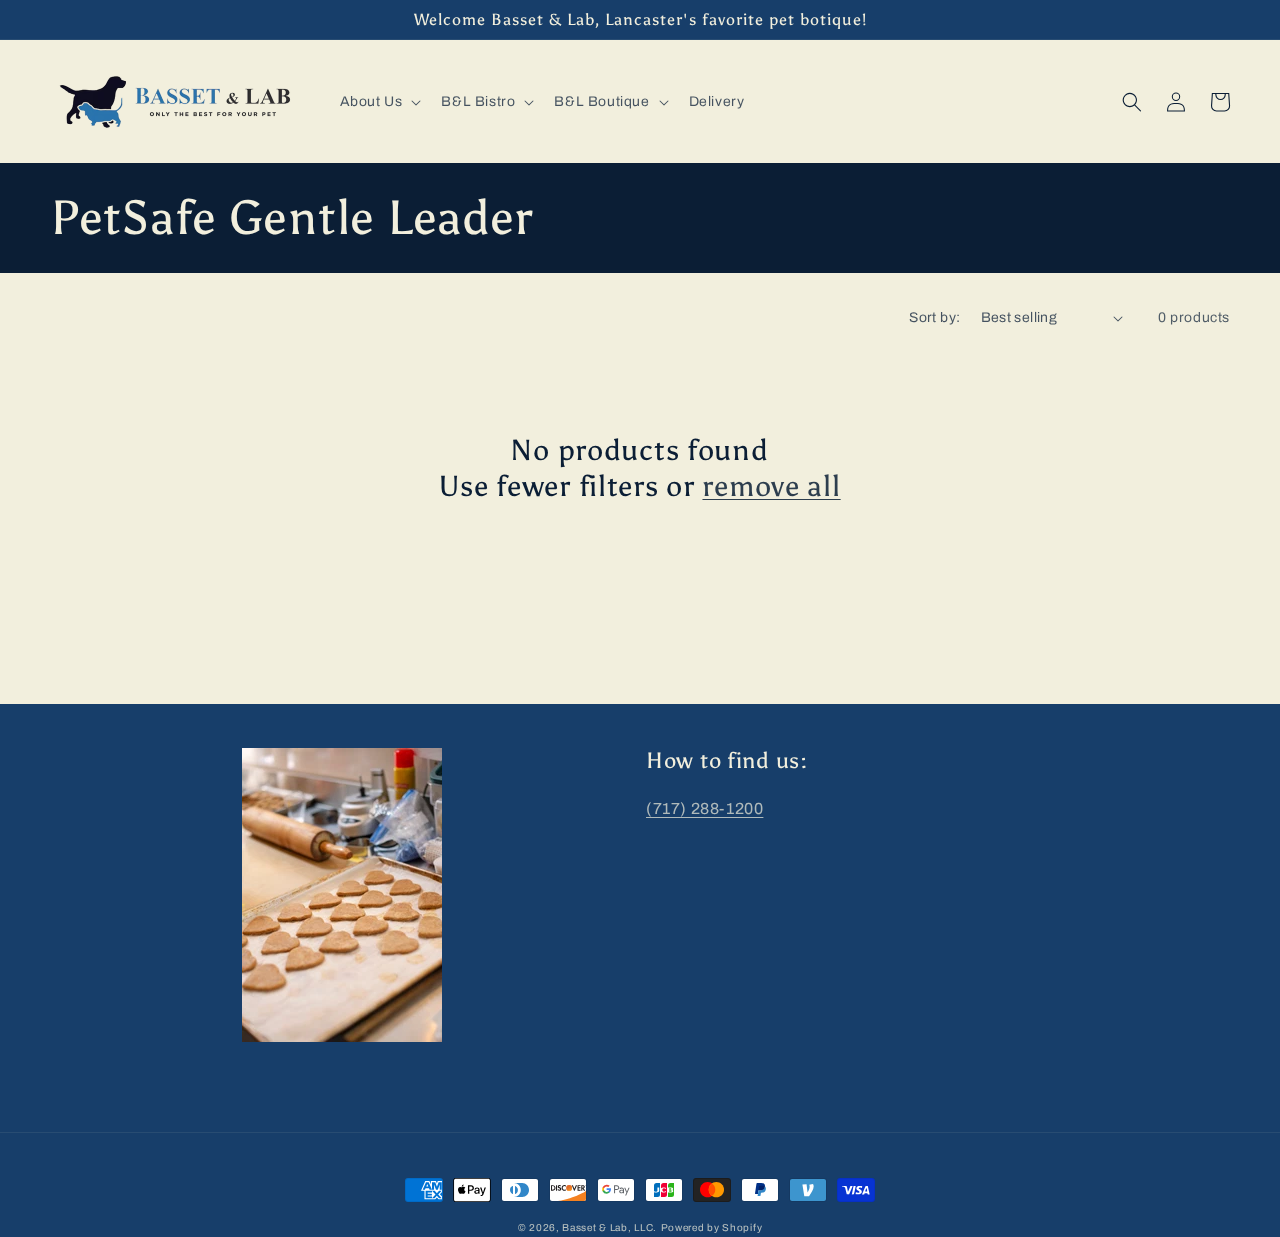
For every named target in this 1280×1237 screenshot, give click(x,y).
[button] (379, 102)
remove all (771, 486)
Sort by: (934, 317)
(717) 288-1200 (704, 808)
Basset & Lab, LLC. (609, 1227)
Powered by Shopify (712, 1227)
